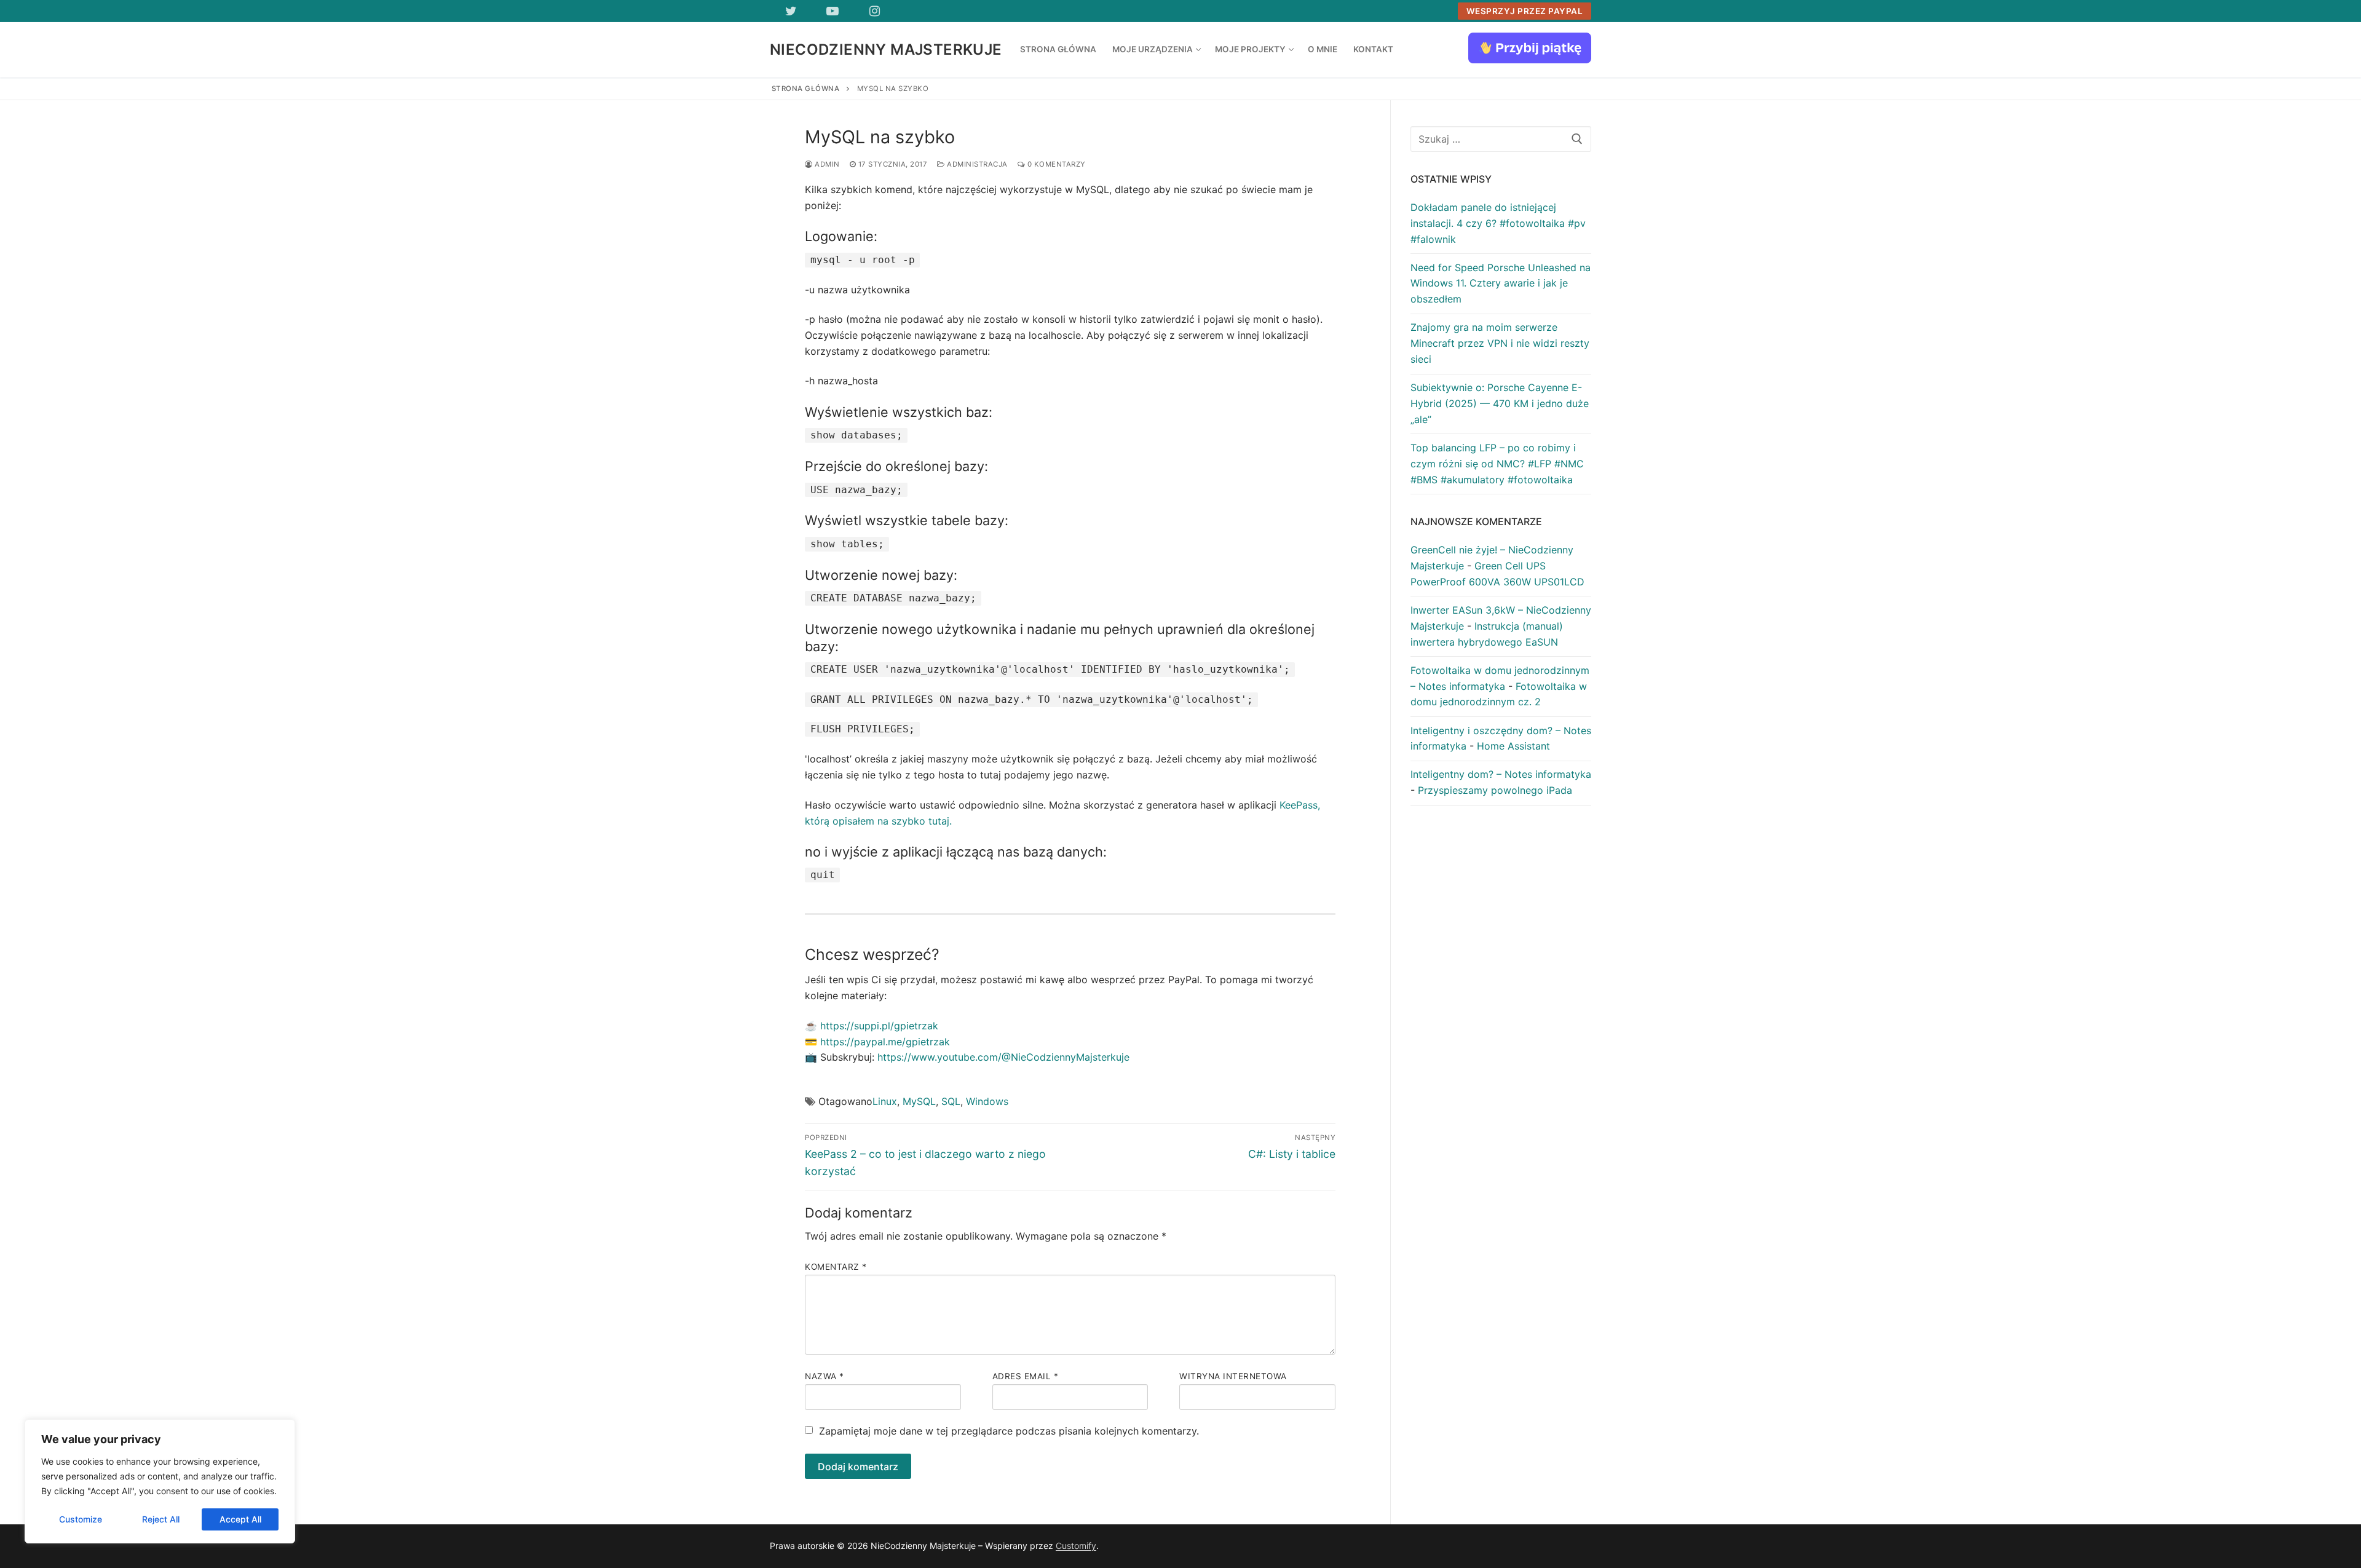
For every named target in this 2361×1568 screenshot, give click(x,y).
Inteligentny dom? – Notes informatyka (1501, 774)
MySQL (919, 1101)
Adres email (1026, 1376)
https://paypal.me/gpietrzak (885, 1042)
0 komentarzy (1055, 164)
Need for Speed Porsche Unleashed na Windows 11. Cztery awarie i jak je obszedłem (1501, 283)
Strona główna (806, 89)
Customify (1076, 1546)
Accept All (240, 1519)
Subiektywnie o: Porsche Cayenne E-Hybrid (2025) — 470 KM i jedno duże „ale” (1500, 403)
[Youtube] (832, 11)
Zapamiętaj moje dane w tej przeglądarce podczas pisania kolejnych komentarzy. (1009, 1431)
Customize (81, 1519)
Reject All (161, 1519)
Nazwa (825, 1376)
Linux (885, 1101)
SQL (951, 1101)
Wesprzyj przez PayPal (1525, 11)
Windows (987, 1101)
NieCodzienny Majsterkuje (886, 49)
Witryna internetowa (1233, 1376)
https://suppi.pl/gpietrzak (879, 1026)
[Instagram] (874, 11)
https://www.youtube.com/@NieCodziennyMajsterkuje (1003, 1057)
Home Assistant (1513, 746)
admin (826, 164)
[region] (160, 1481)
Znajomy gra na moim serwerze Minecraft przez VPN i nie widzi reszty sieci (1500, 343)
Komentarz (836, 1267)
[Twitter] (791, 11)
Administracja (976, 164)
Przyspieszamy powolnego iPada (1495, 790)
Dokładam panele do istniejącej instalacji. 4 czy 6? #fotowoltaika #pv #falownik (1498, 223)
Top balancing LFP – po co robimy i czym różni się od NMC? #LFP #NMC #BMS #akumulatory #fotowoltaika (1497, 464)
